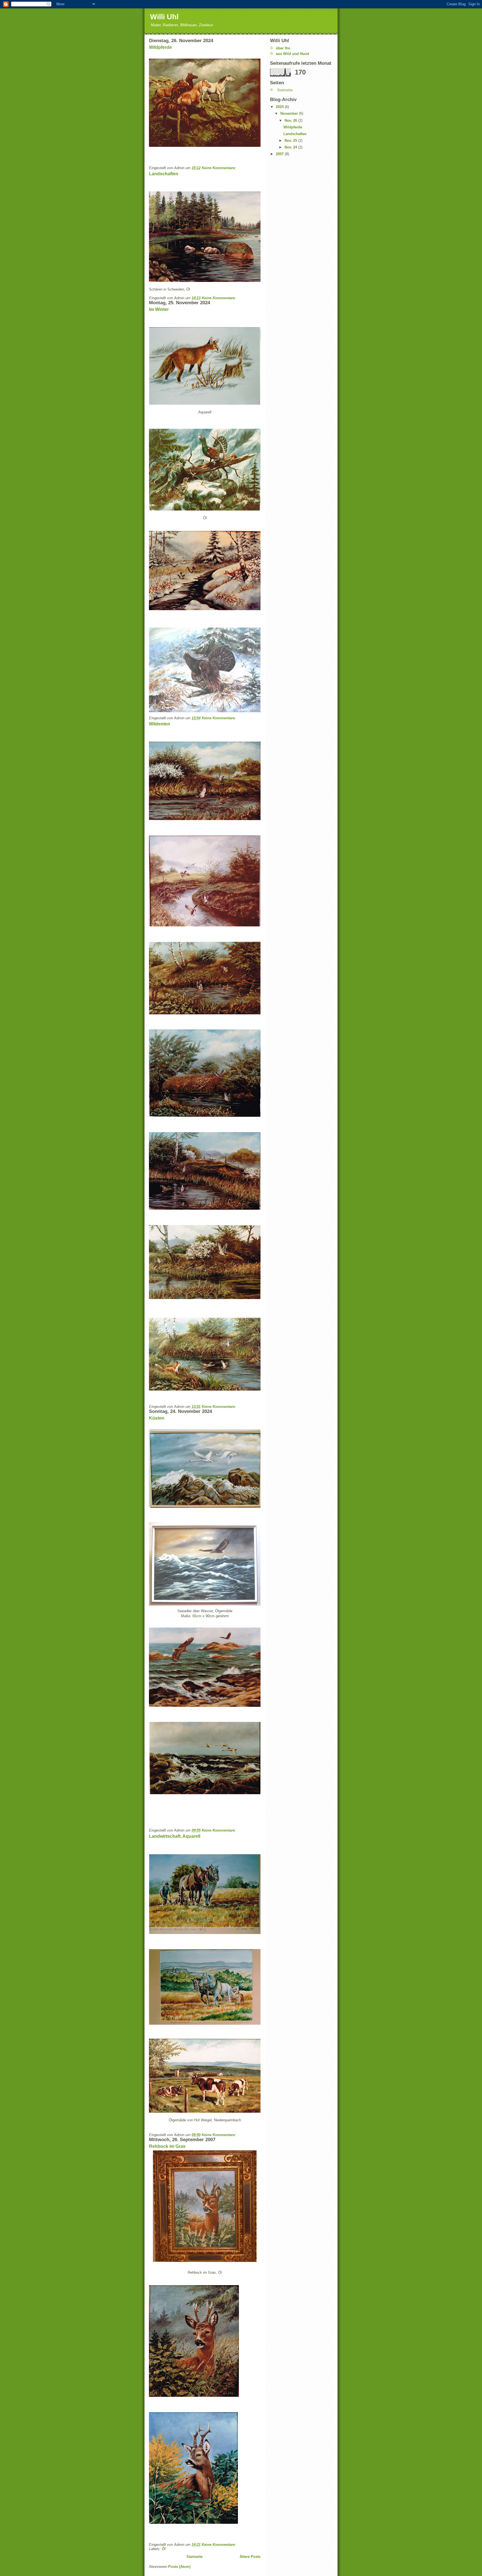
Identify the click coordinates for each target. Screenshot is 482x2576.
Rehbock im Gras (167, 2146)
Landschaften (164, 174)
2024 (280, 107)
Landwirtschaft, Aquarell (175, 1836)
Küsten (157, 1418)
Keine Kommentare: (219, 168)
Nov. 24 (291, 147)
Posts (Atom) (179, 2567)
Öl (164, 2549)
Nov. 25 (291, 141)
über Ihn (283, 48)
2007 (280, 154)
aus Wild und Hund (292, 54)
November (290, 113)
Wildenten (160, 724)
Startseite (194, 2557)
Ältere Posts (250, 2557)
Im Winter (159, 309)
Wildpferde (160, 47)
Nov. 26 (291, 120)
